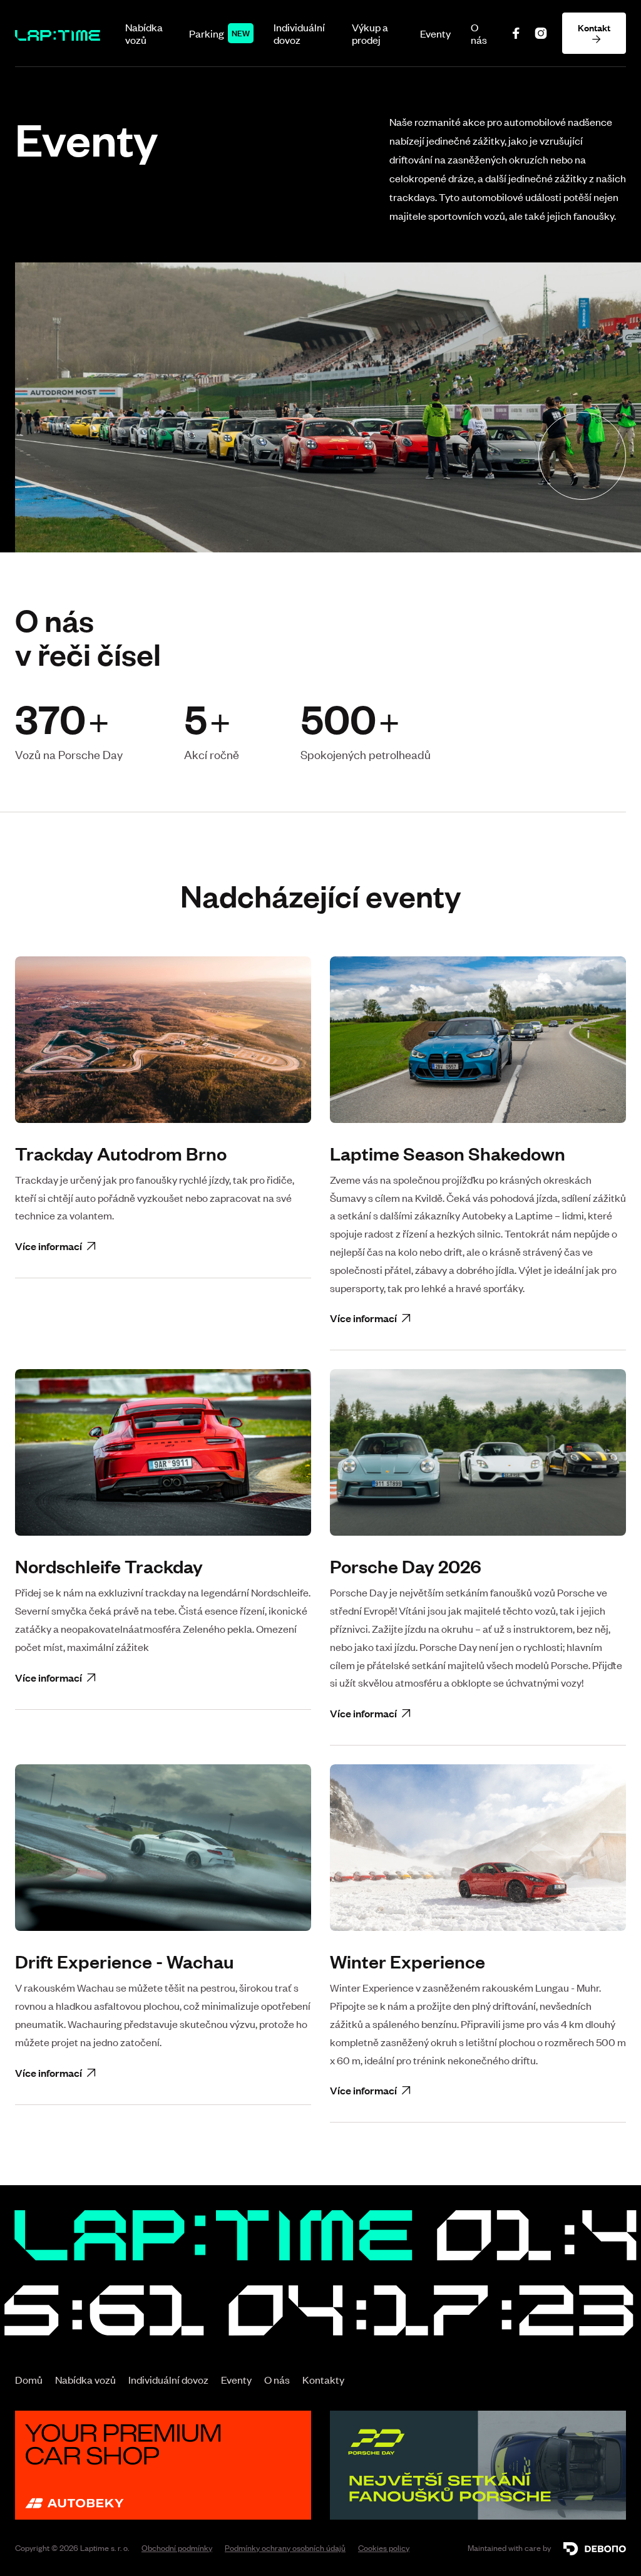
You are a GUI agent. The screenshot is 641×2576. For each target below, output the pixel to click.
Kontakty (323, 2379)
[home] (58, 33)
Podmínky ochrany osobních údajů (285, 2548)
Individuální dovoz (299, 33)
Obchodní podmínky (177, 2548)
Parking (207, 33)
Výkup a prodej (370, 33)
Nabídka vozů (144, 33)
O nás (479, 33)
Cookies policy (384, 2548)
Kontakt (594, 33)
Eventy (435, 33)
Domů (29, 2379)
